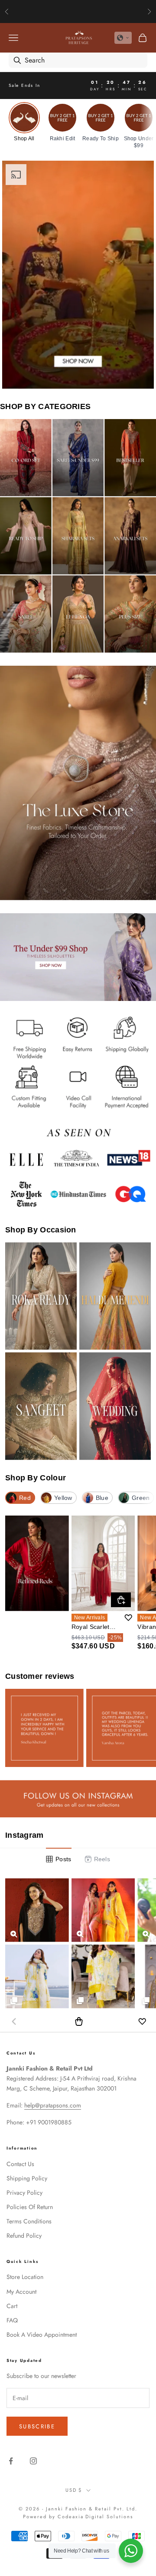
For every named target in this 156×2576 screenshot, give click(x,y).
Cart (12, 2306)
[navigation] (78, 125)
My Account (21, 2292)
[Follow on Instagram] (33, 2461)
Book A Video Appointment (42, 2335)
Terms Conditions (29, 2221)
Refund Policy (24, 2236)
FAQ (12, 2320)
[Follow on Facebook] (11, 2461)
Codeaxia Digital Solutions (95, 2517)
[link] (24, 122)
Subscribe (37, 2426)
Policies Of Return (30, 2207)
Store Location (25, 2277)
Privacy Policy (24, 2193)
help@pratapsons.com (53, 2105)
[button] (123, 38)
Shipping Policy (27, 2178)
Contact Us (20, 2164)
